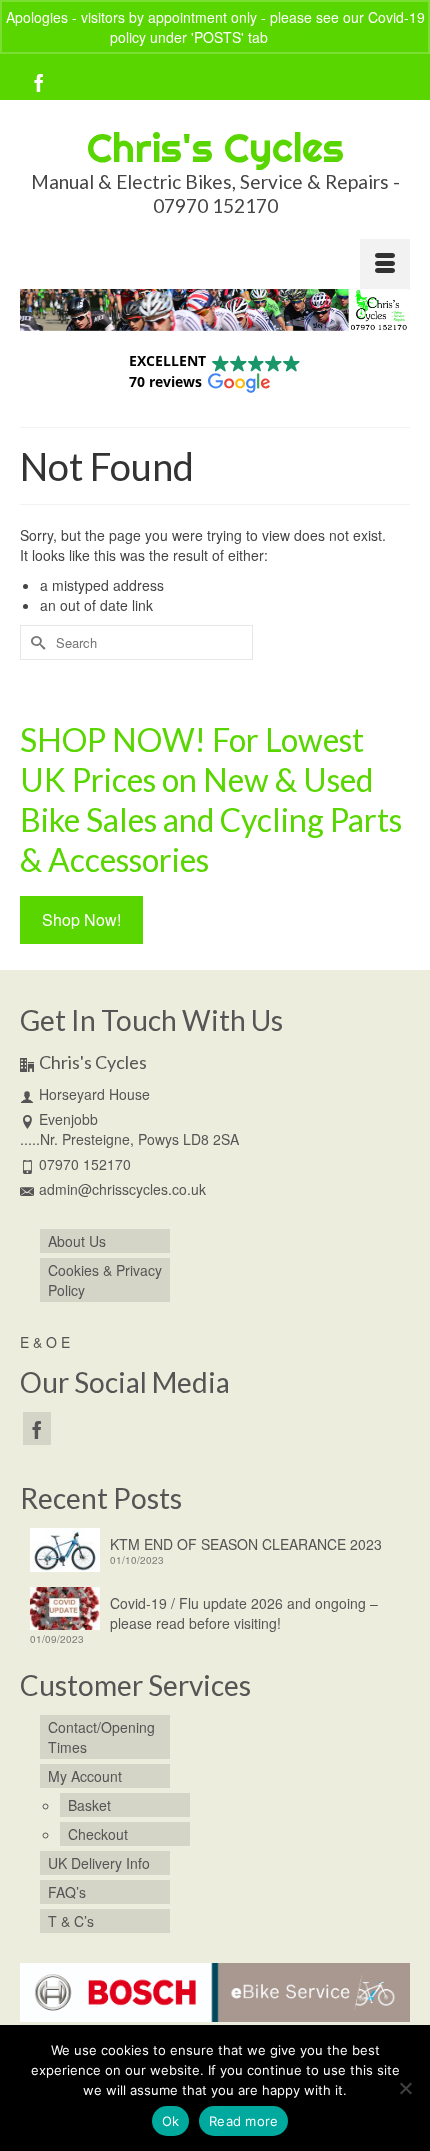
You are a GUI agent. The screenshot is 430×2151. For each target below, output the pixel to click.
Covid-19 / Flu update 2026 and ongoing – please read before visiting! (244, 1613)
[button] (215, 371)
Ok (171, 2121)
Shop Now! (81, 919)
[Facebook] (39, 82)
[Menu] (385, 264)
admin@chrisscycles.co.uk (122, 1189)
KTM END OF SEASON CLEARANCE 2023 (246, 1544)
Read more (243, 2121)
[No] (405, 2088)
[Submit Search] (35, 642)
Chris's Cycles (215, 147)
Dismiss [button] (296, 37)
